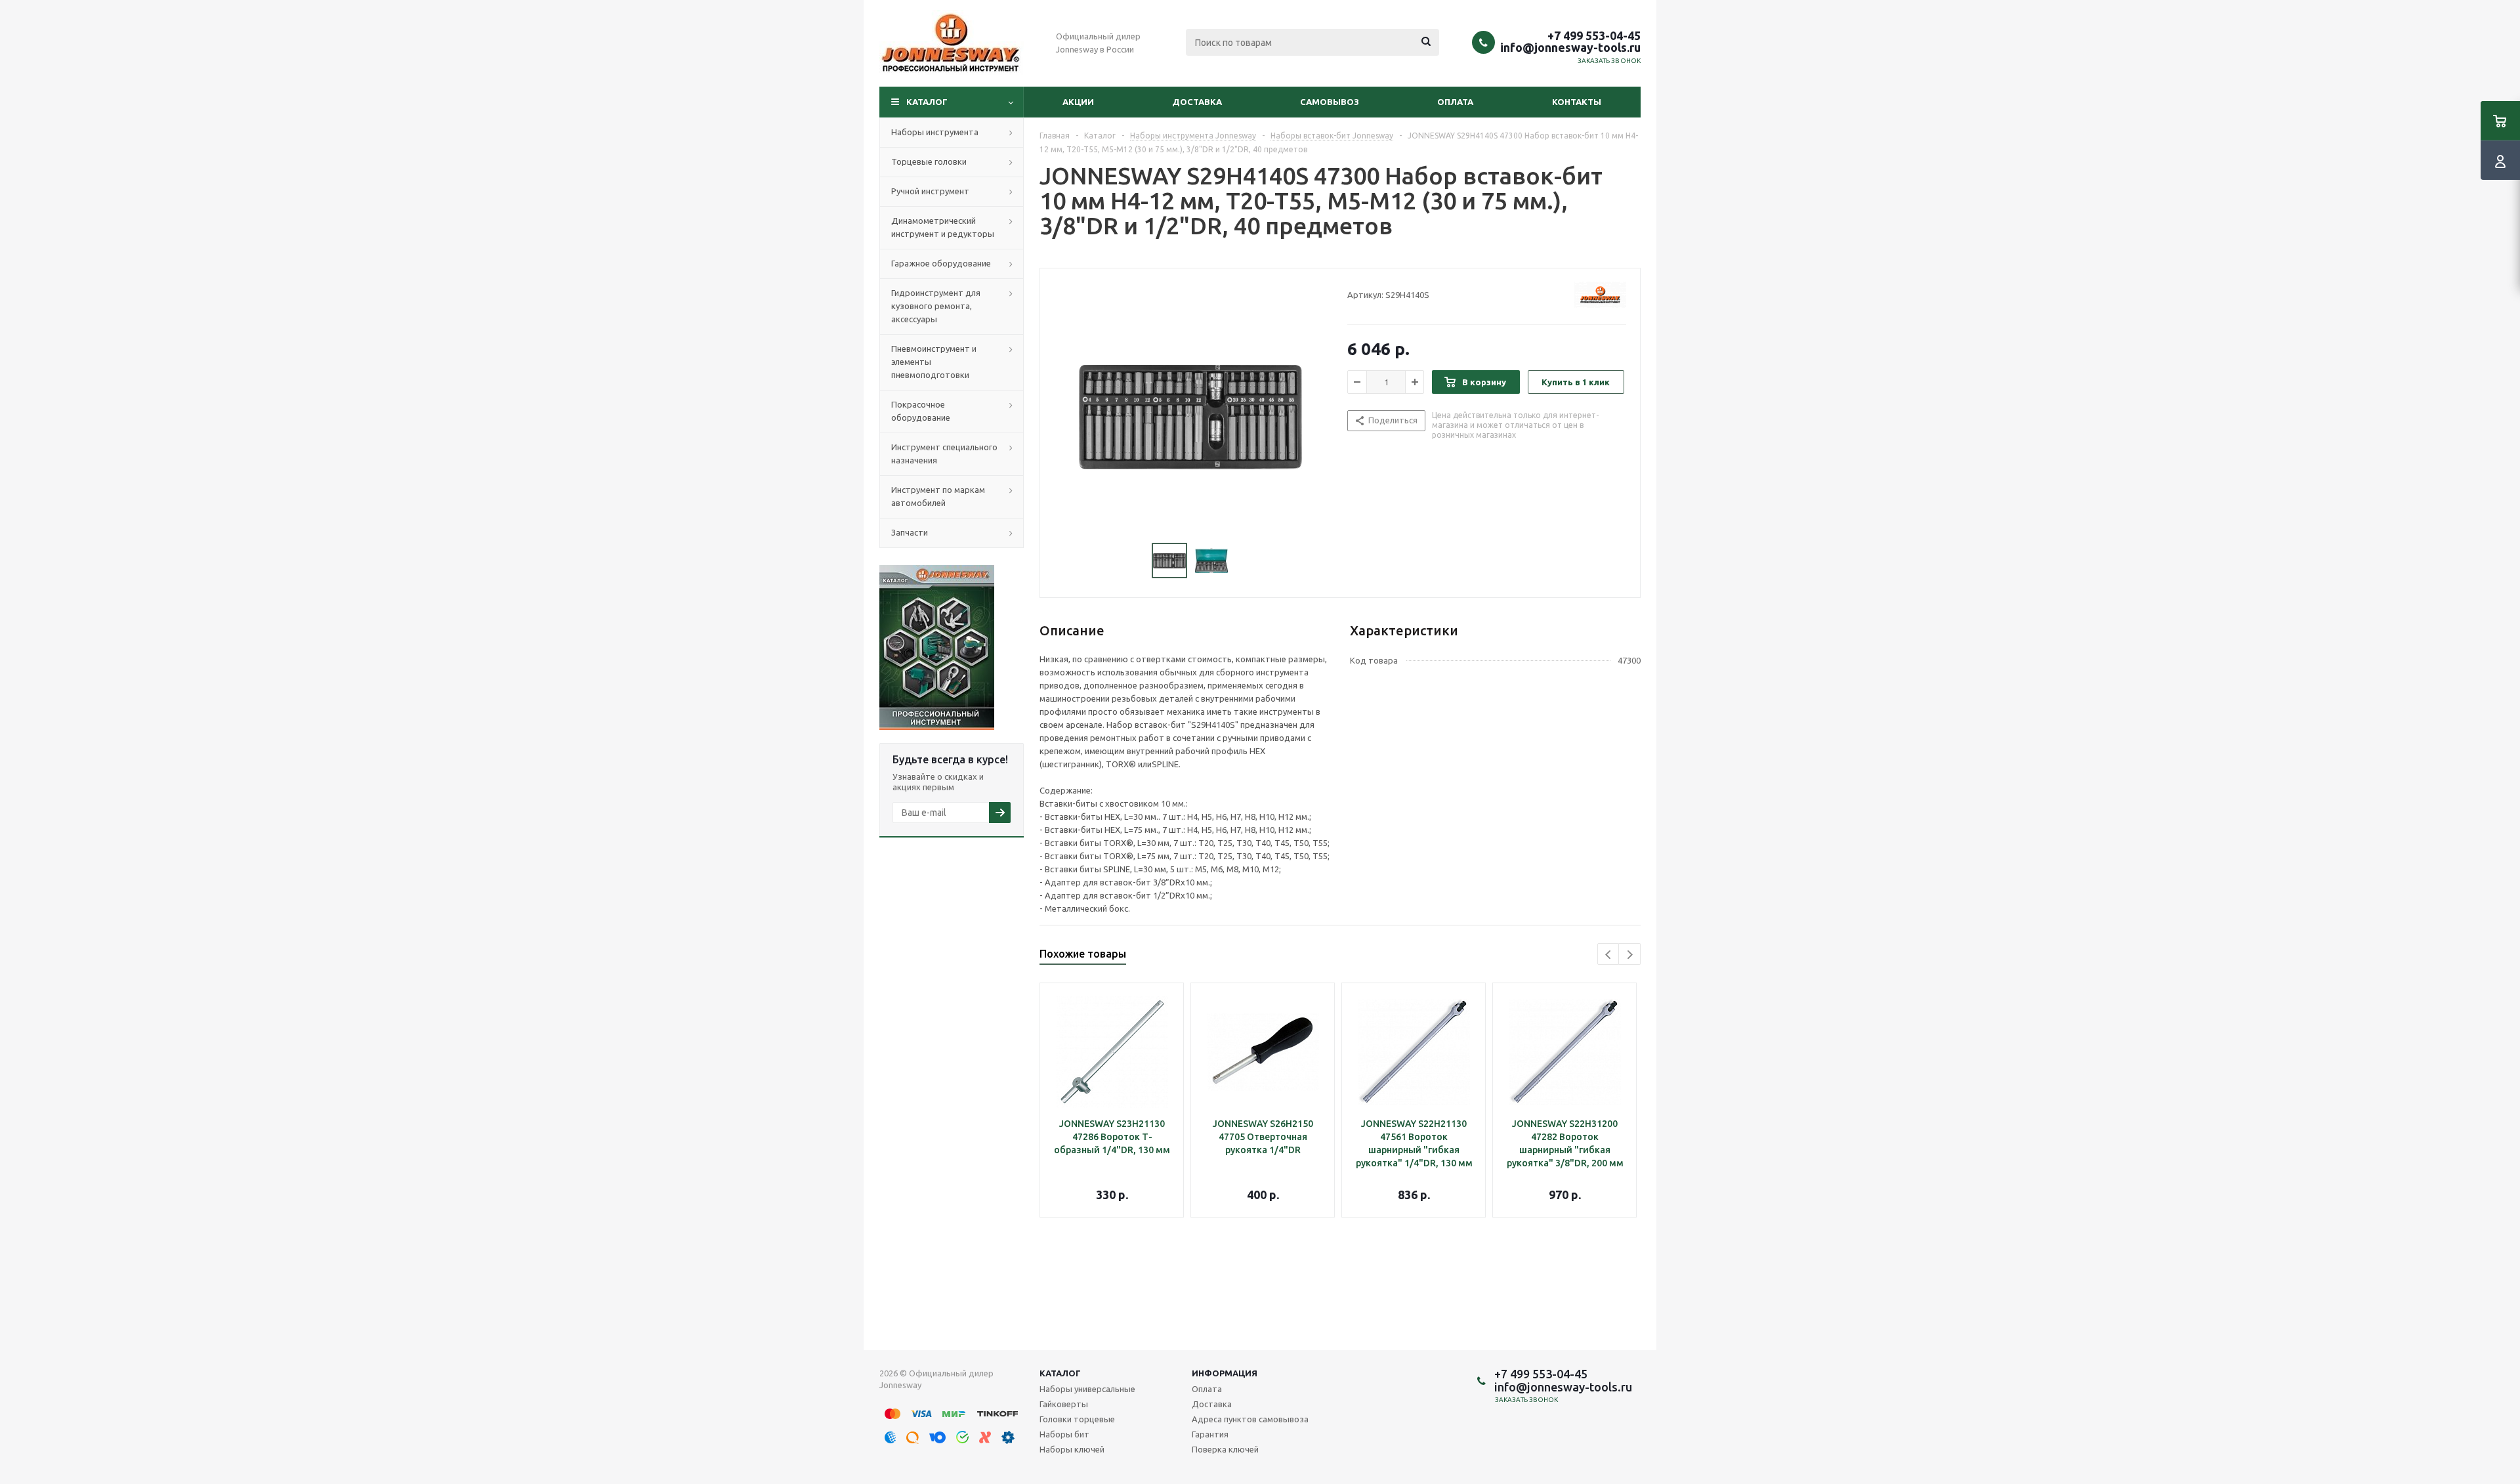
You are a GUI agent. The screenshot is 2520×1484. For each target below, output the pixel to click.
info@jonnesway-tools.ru (1570, 47)
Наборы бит (1064, 1434)
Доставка (1197, 102)
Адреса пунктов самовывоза (1250, 1419)
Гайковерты (1064, 1404)
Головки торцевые (1077, 1419)
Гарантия (1210, 1434)
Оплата (1455, 102)
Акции (1078, 102)
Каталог (927, 102)
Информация (1225, 1373)
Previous (1609, 955)
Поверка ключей (1225, 1449)
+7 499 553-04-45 (1594, 35)
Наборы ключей (1072, 1449)
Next (1630, 955)
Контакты (1577, 102)
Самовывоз (1330, 102)
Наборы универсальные (1087, 1389)
